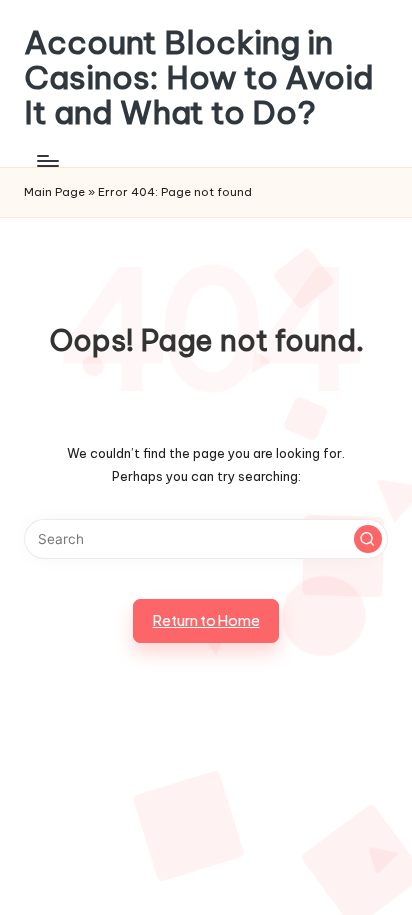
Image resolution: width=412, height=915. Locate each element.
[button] (368, 539)
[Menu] (47, 161)
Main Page (54, 192)
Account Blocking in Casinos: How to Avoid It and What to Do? (199, 78)
